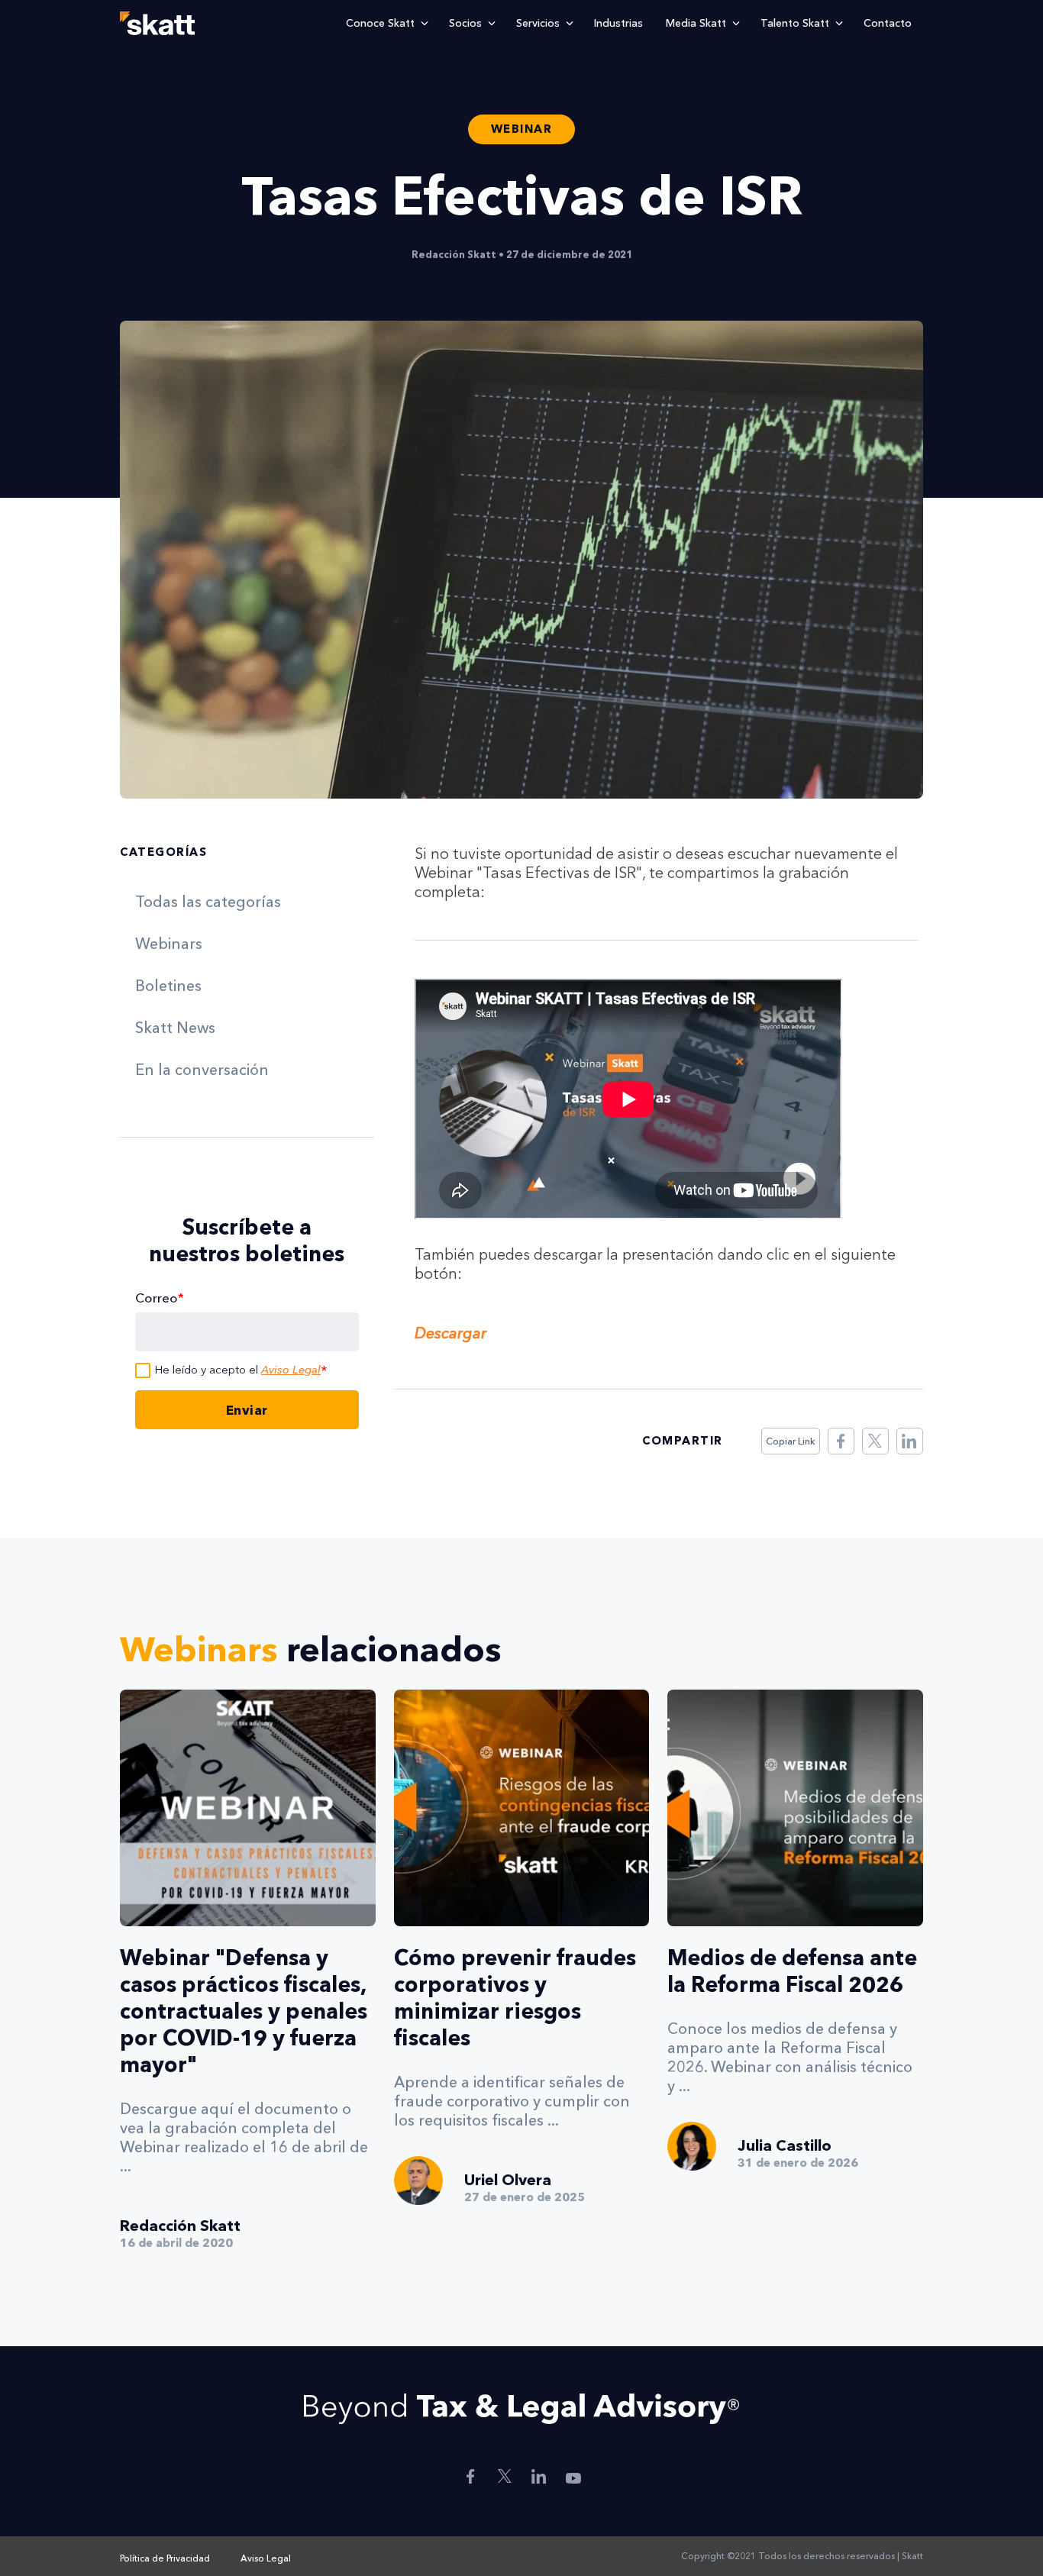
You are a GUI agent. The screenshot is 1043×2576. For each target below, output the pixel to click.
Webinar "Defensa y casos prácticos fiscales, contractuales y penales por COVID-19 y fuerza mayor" (244, 2011)
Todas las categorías (208, 902)
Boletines (168, 986)
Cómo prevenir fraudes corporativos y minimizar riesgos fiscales (515, 1998)
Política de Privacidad (165, 2558)
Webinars (169, 944)
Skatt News (175, 1028)
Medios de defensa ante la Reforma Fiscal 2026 (792, 1971)
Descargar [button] (450, 1333)
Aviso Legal (291, 1369)
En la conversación (202, 1070)
